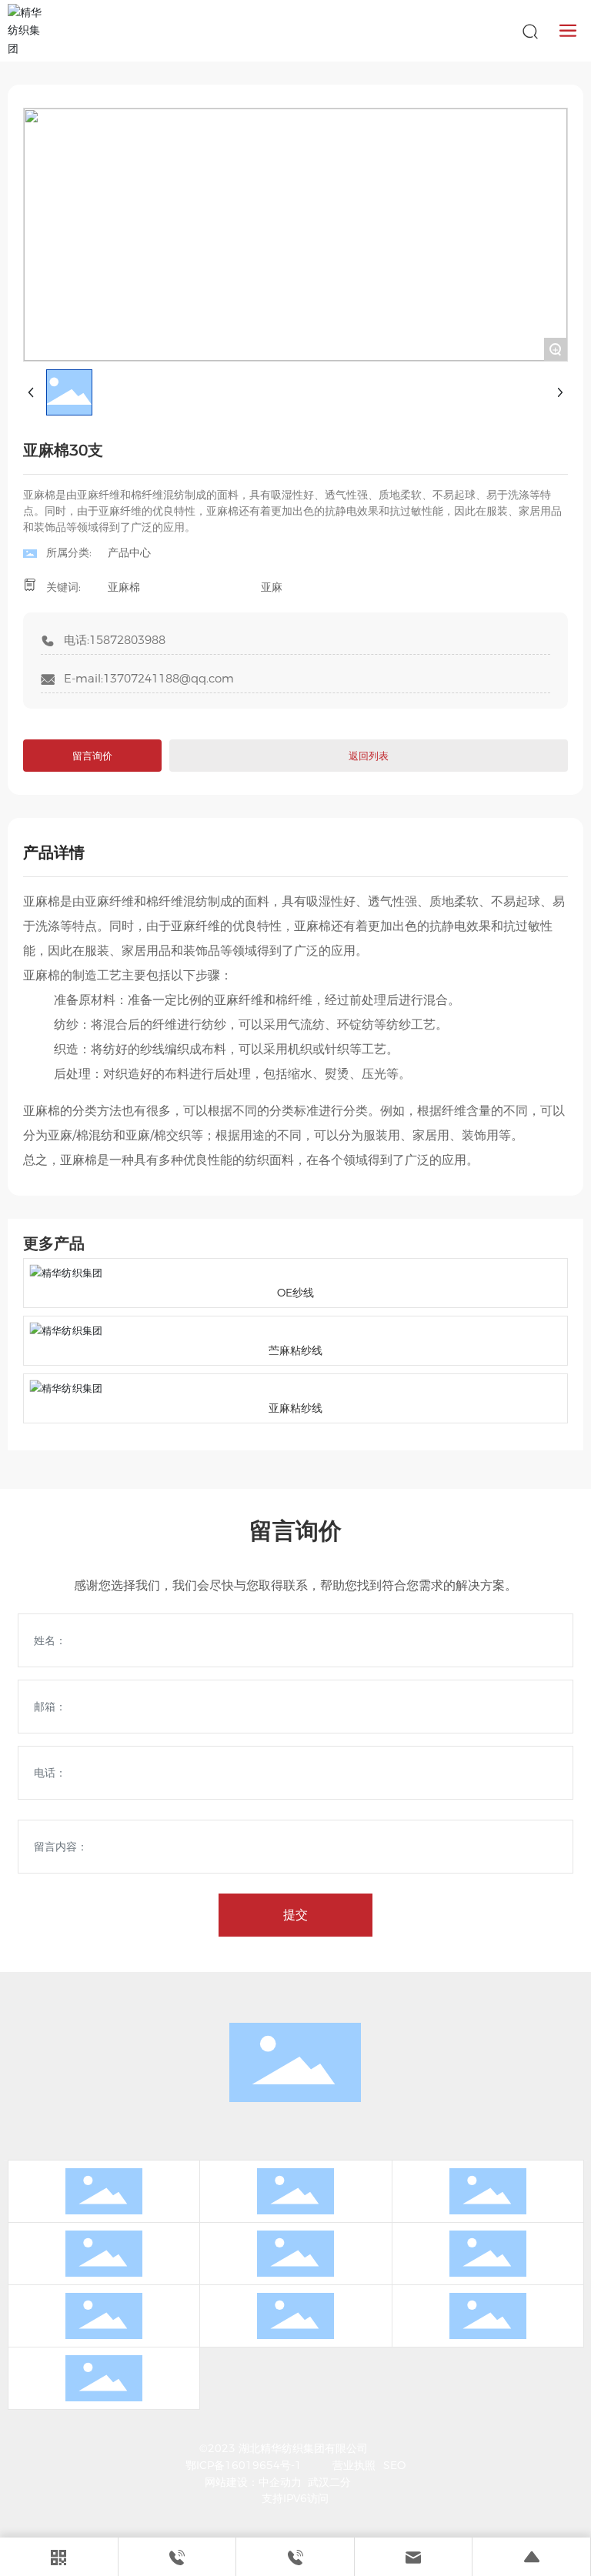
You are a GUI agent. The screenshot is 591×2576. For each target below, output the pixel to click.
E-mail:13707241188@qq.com (149, 678)
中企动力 (280, 2482)
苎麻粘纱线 (295, 1350)
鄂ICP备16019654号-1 (244, 2465)
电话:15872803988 (115, 640)
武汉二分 (329, 2482)
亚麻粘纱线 (295, 1408)
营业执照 (354, 2465)
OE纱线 (295, 1293)
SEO (394, 2465)
